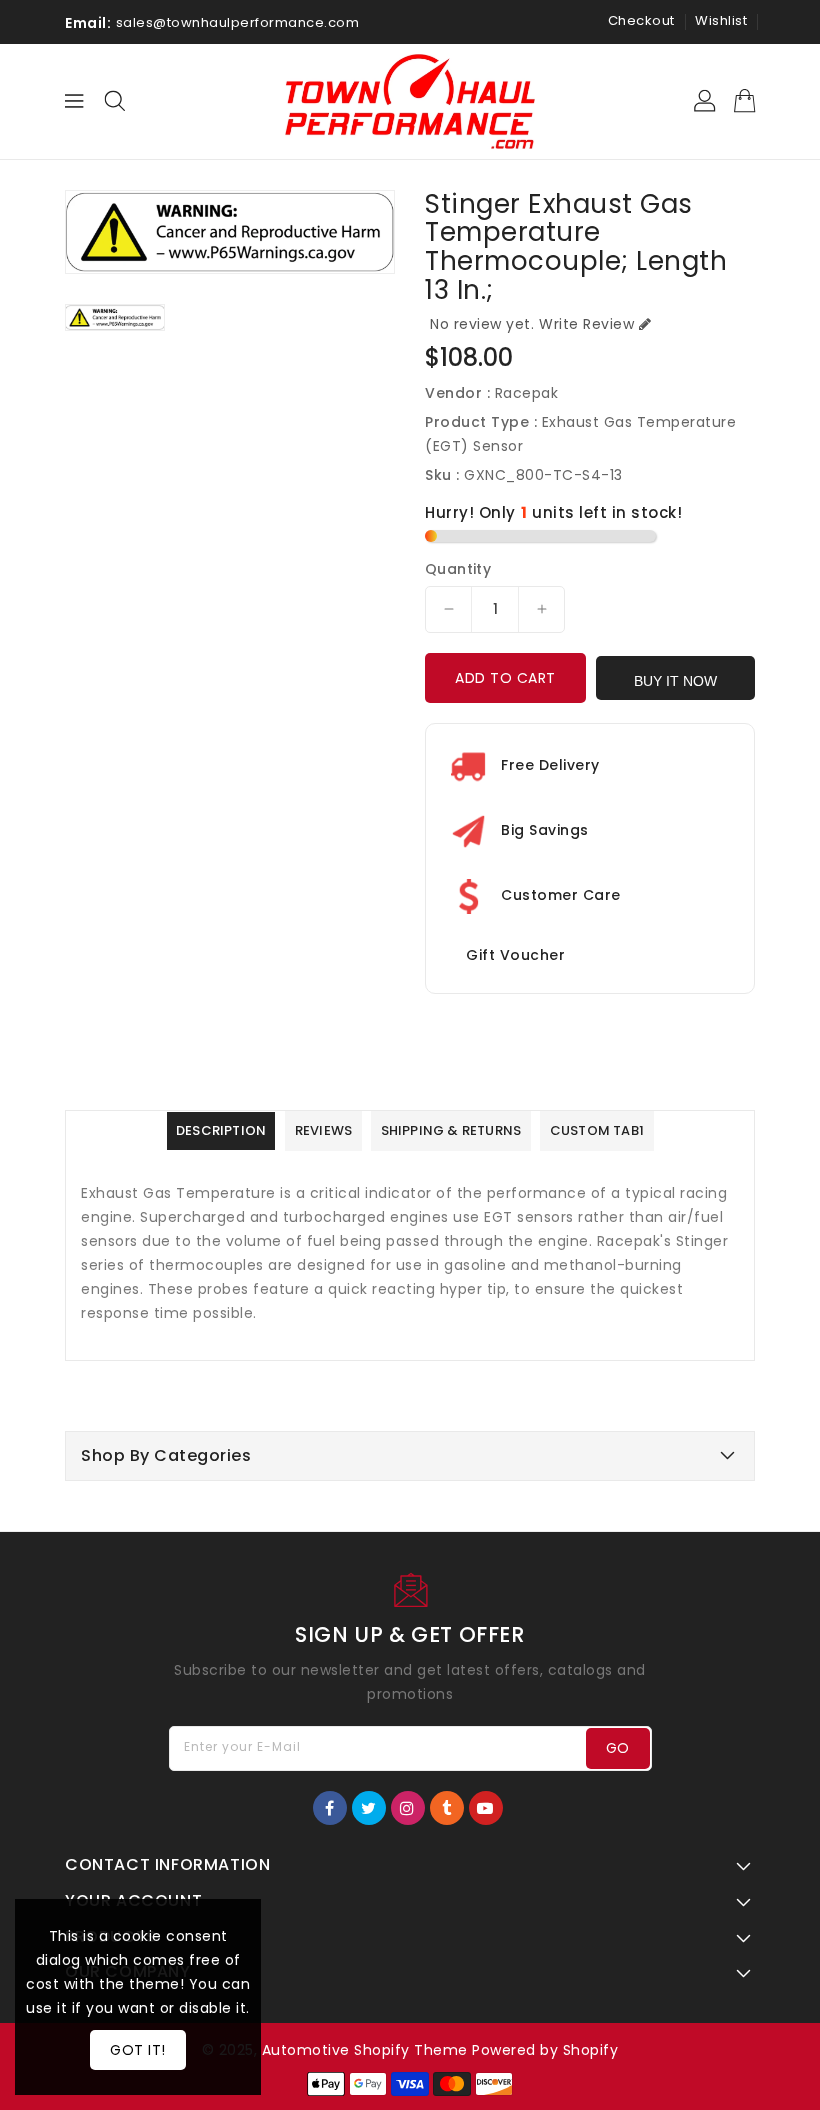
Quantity (458, 569)
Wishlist (721, 20)
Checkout (641, 20)
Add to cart (505, 678)
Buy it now (675, 681)
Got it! (138, 2050)
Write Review (586, 324)
